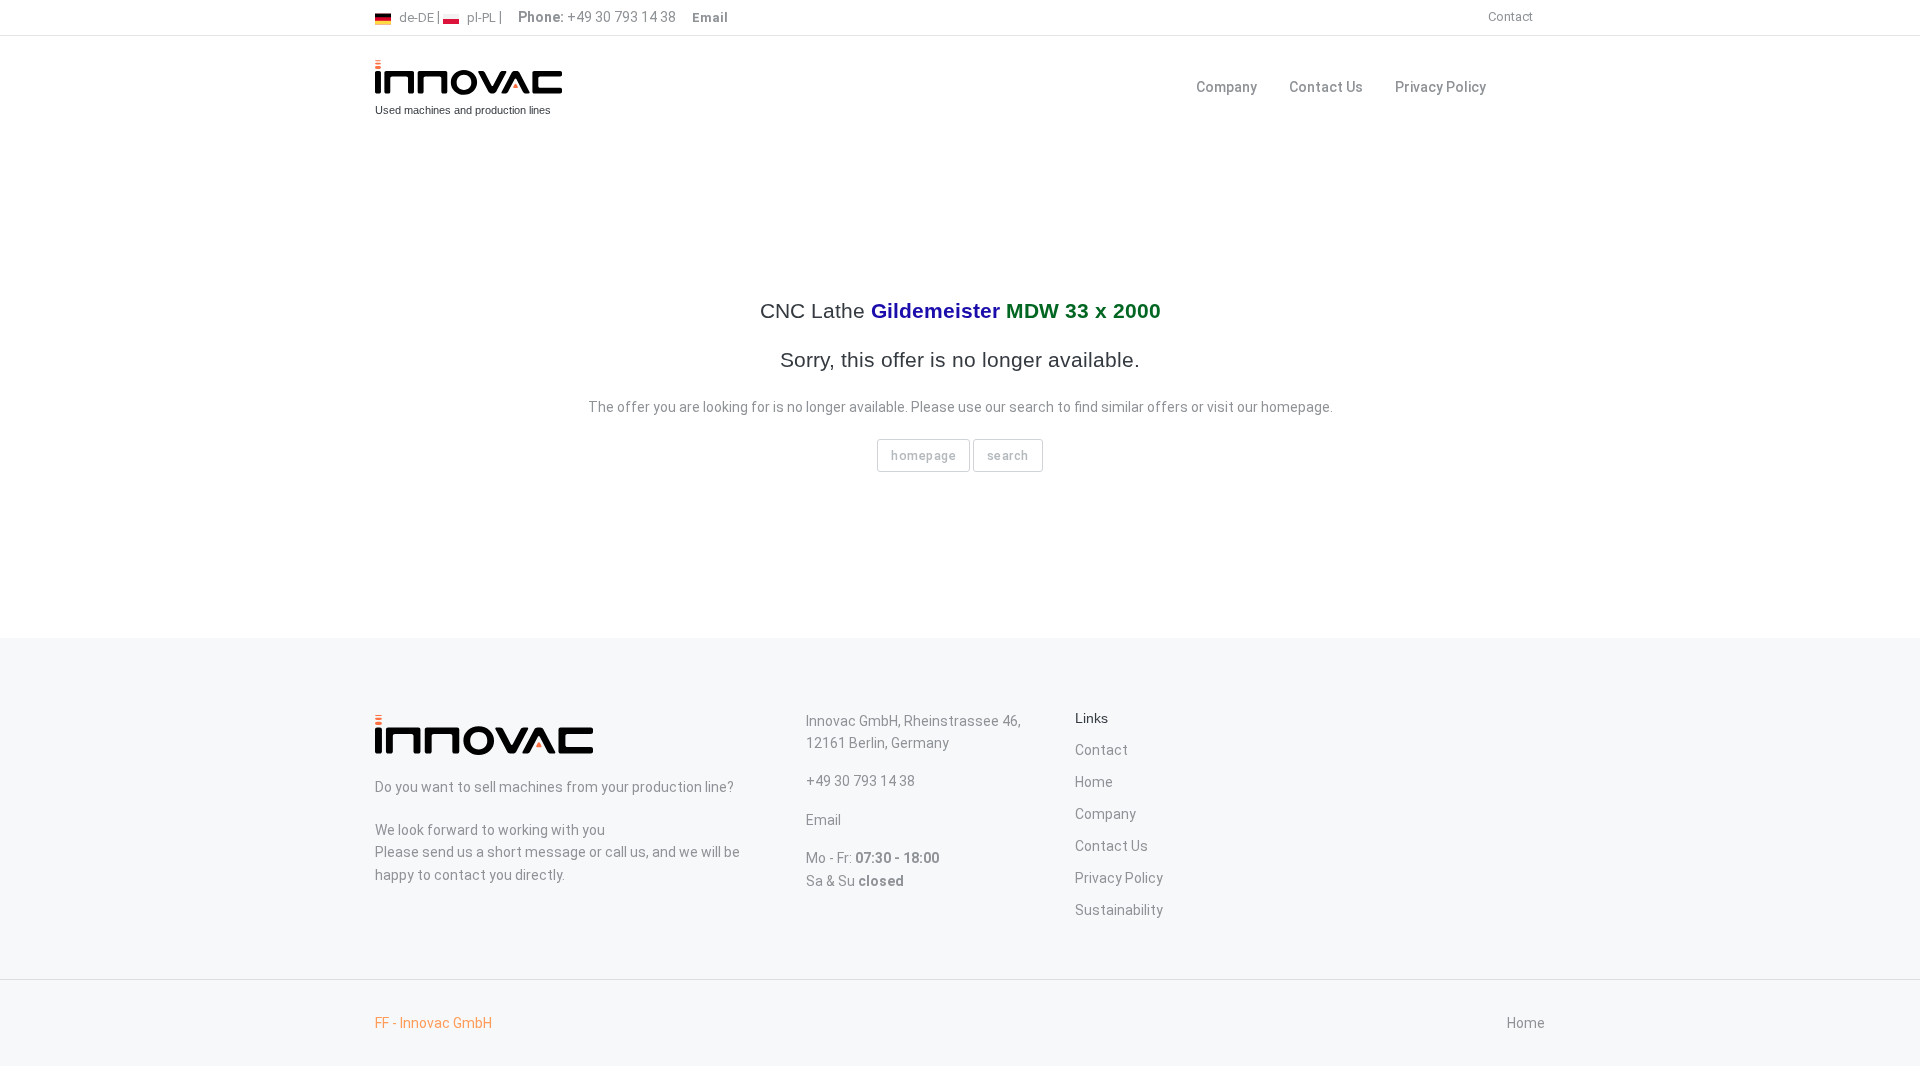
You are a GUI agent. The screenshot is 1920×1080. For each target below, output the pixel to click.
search (1008, 455)
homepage (923, 455)
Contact (1510, 16)
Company (1226, 87)
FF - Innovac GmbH (433, 1023)
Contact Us (1326, 87)
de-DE (415, 17)
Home (1094, 782)
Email (823, 820)
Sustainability (1119, 910)
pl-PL (480, 17)
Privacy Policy (1440, 87)
